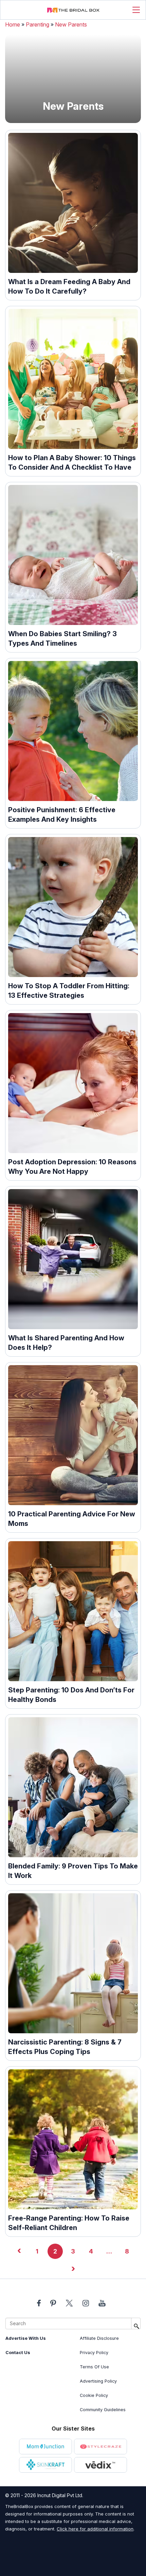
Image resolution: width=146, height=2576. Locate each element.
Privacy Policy (94, 2353)
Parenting (38, 24)
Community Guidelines (103, 2410)
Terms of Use (94, 2367)
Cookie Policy (94, 2395)
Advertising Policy (98, 2381)
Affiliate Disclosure (99, 2338)
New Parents (71, 24)
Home (13, 24)
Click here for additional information (95, 2529)
